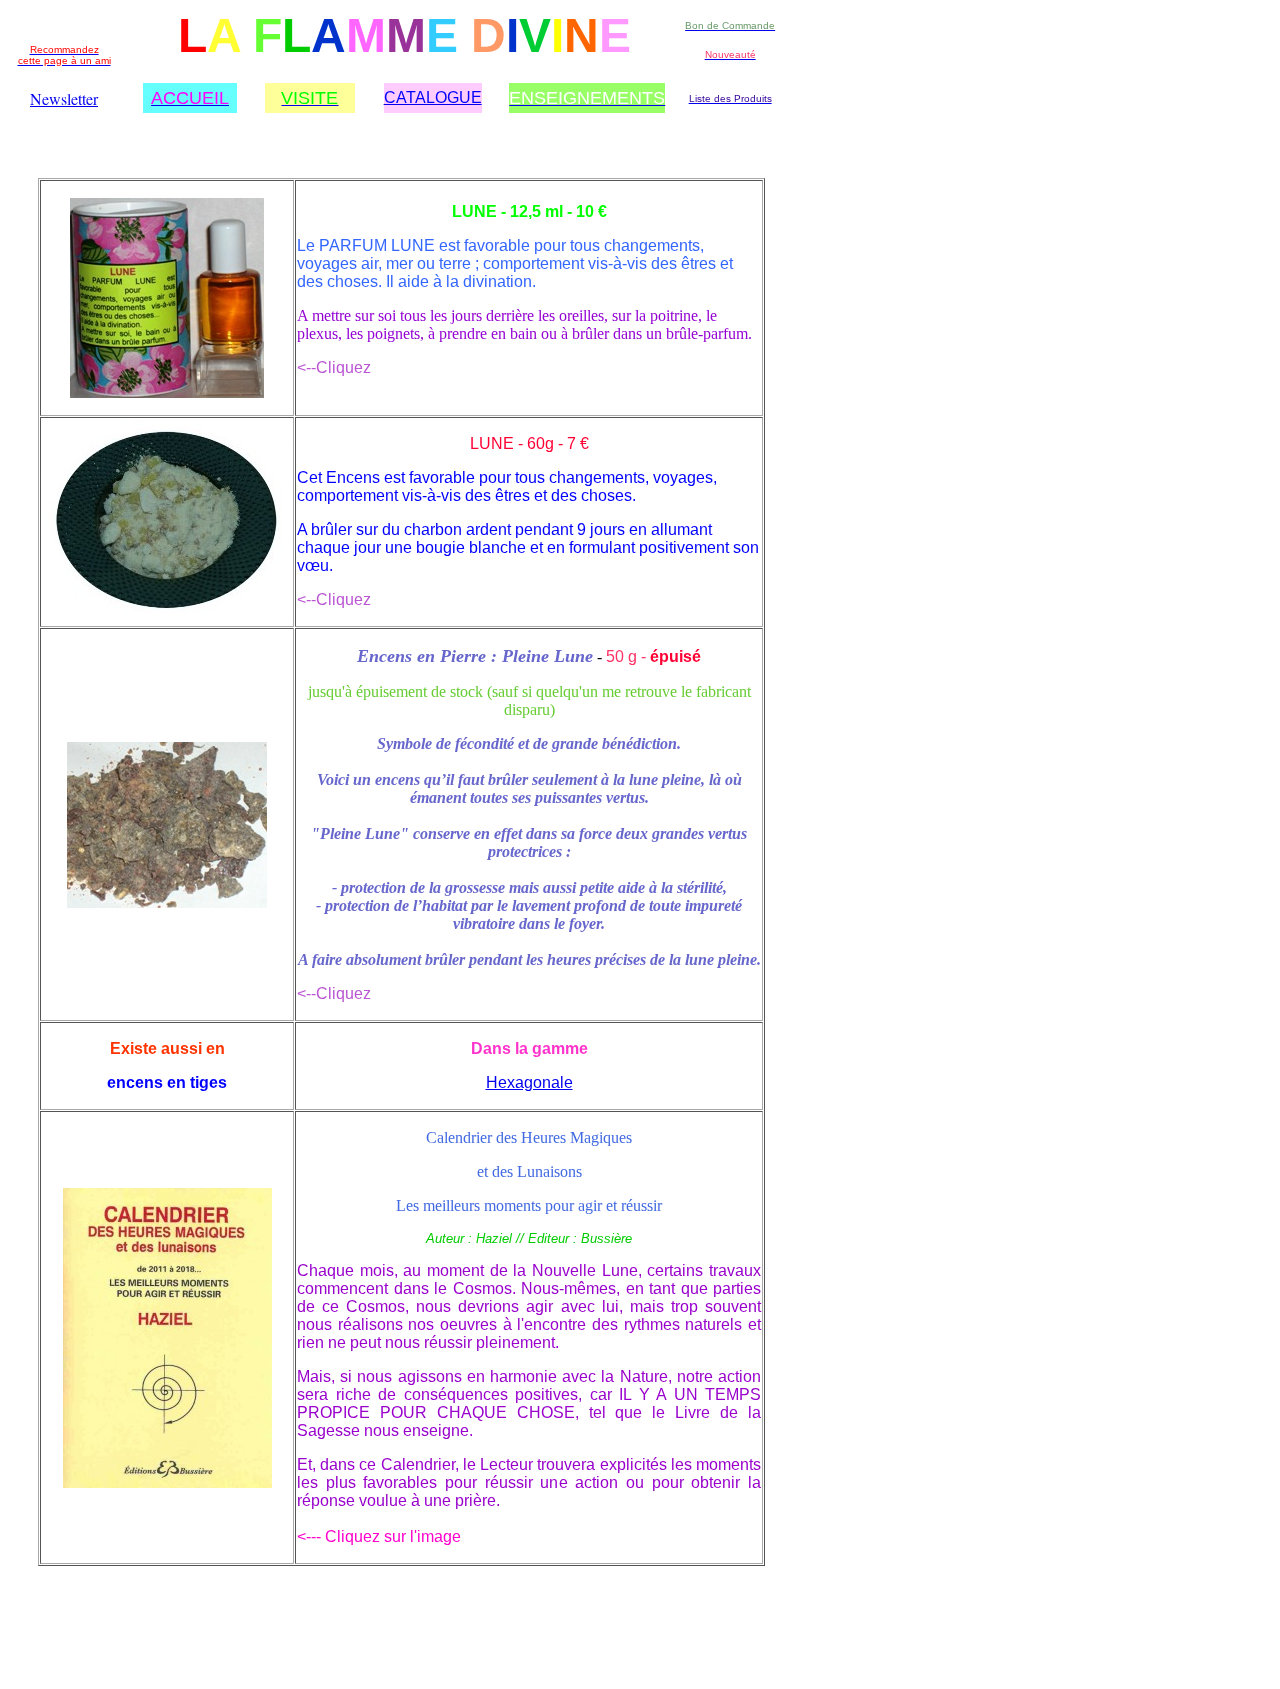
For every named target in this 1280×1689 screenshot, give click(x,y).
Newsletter (64, 98)
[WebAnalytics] (78, 1659)
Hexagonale (529, 1082)
